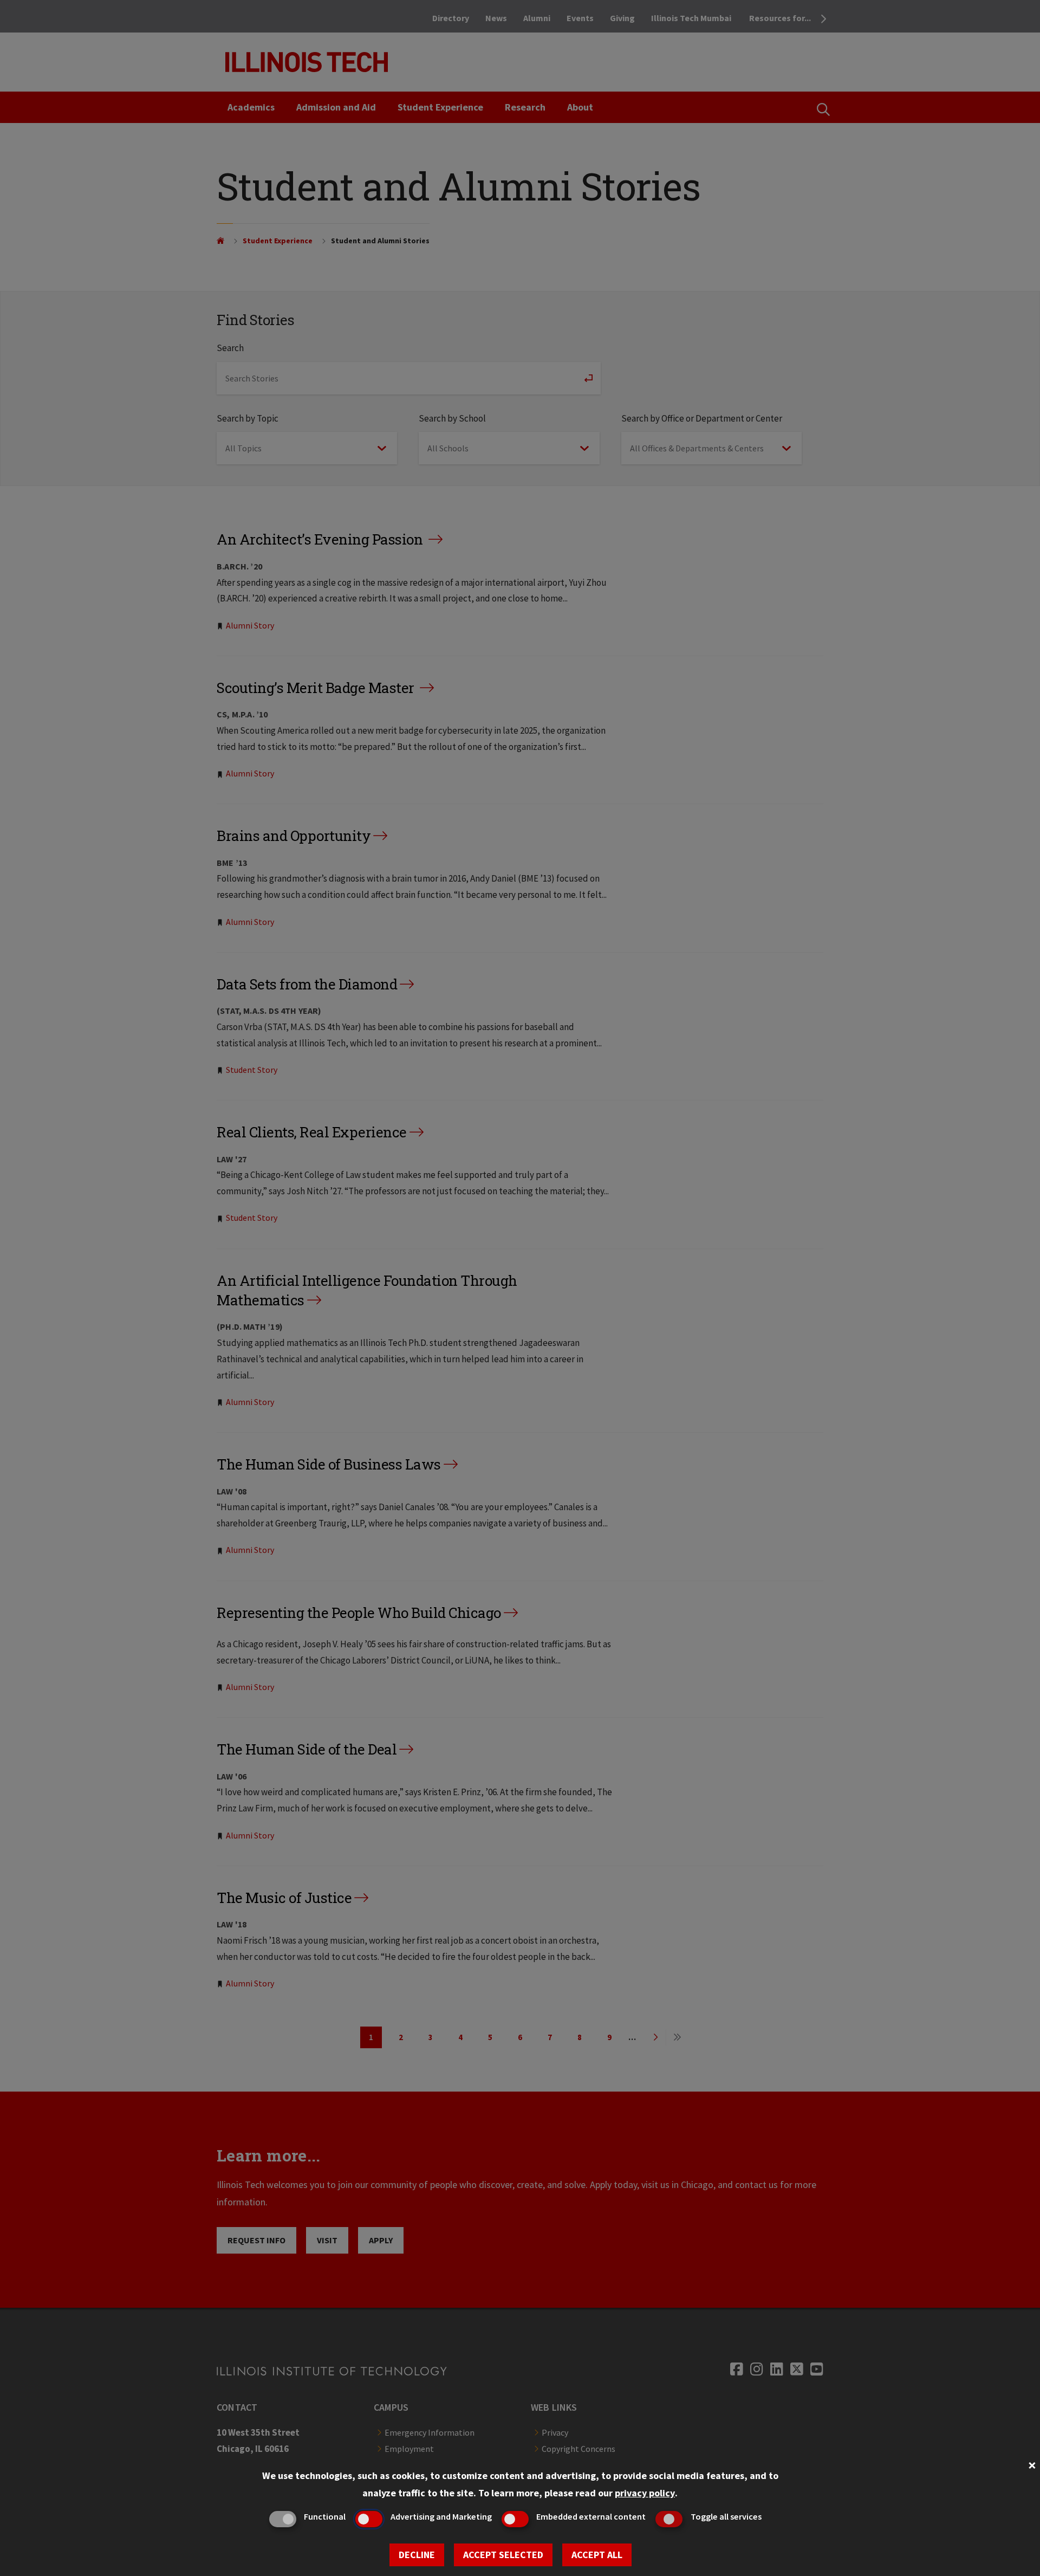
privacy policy (645, 2493)
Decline (417, 2555)
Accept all (597, 2555)
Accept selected (503, 2555)
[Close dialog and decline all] (1032, 2464)
